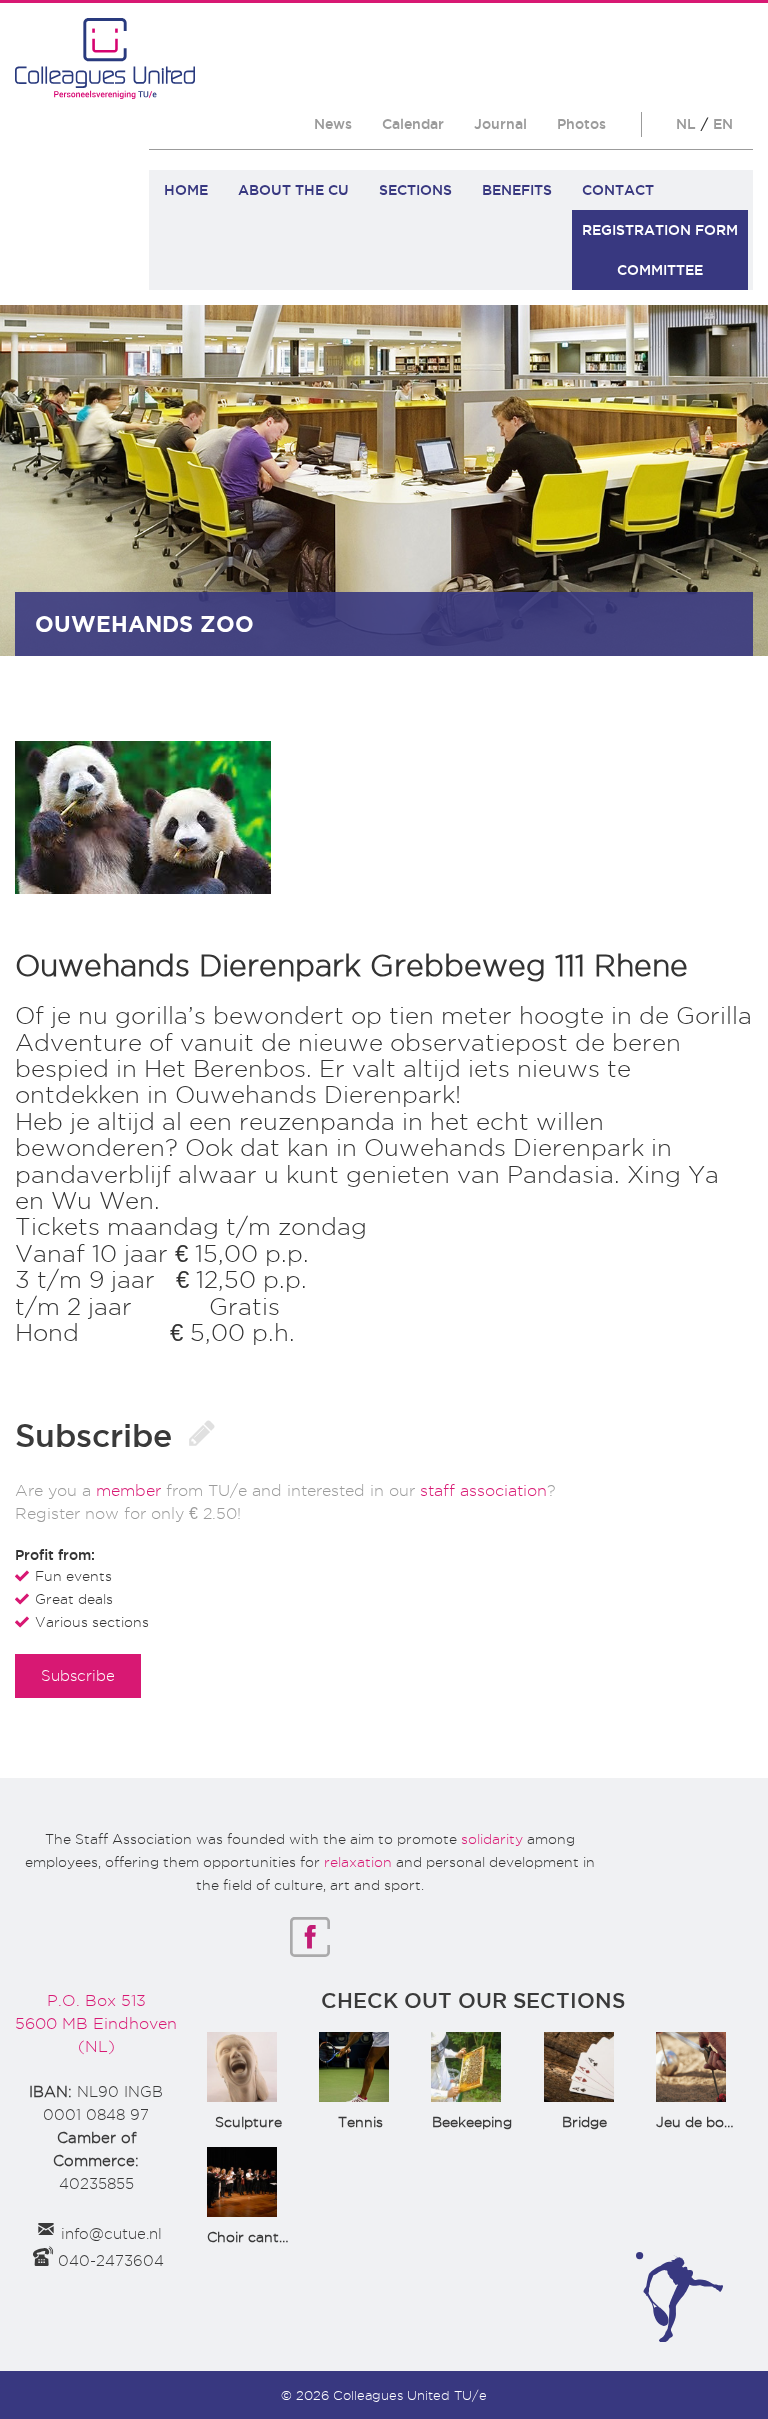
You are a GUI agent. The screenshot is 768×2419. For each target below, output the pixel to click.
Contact (618, 190)
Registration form (660, 230)
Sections (415, 190)
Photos (581, 124)
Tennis (360, 2122)
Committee (660, 270)
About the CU (293, 190)
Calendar (413, 124)
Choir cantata (254, 2237)
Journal (500, 124)
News (333, 124)
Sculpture (248, 2122)
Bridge (584, 2122)
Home (186, 190)
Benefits (517, 190)
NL (686, 124)
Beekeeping (472, 2122)
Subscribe (78, 1675)
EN (723, 124)
